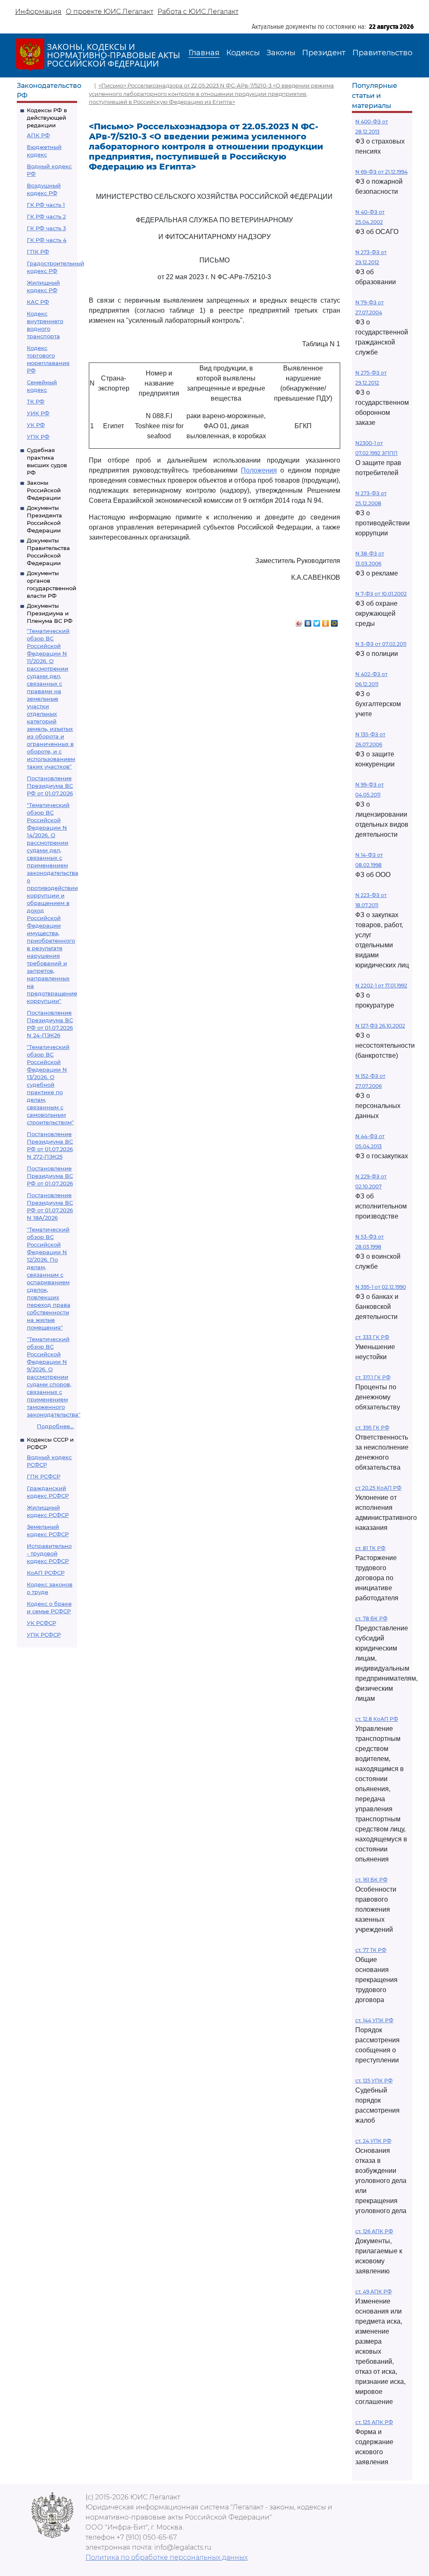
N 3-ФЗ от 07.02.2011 (381, 644)
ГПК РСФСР (44, 1476)
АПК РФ (38, 135)
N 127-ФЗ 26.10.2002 (380, 1026)
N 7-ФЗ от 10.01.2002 (381, 594)
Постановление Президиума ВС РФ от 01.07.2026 (50, 786)
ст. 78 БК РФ (371, 1618)
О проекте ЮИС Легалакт (110, 12)
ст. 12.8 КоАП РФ (377, 1719)
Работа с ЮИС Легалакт (198, 12)
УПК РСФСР (44, 1635)
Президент (324, 53)
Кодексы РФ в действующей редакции (47, 118)
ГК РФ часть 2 (46, 216)
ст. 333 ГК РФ (372, 1337)
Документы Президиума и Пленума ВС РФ (50, 613)
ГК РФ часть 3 (46, 228)
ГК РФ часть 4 (47, 240)
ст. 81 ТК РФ (370, 1548)
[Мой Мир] (335, 621)
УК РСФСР (41, 1623)
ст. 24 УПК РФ (373, 2141)
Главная (204, 53)
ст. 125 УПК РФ (374, 2081)
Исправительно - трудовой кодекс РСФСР (49, 1553)
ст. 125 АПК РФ (374, 2422)
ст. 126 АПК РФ (374, 2231)
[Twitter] (317, 621)
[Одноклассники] (326, 621)
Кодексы (243, 53)
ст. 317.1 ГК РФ (373, 1377)
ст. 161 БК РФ (371, 1880)
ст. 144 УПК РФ (374, 2020)
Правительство (382, 53)
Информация (38, 12)
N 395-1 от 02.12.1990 (381, 1287)
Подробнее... (55, 1426)
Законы (281, 53)
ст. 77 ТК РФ (371, 1950)
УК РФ (36, 425)
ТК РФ (36, 401)
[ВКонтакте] (308, 621)
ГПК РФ (38, 252)
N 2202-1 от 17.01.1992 (381, 986)
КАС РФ (38, 302)
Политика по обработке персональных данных (167, 2557)
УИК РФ (38, 413)
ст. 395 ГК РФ (372, 1428)
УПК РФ (38, 437)
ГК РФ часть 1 (46, 205)
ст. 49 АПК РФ (373, 2292)
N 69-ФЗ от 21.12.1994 (381, 172)
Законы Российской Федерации (44, 490)
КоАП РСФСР (46, 1573)
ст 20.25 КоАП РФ (378, 1488)
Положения (259, 470)
